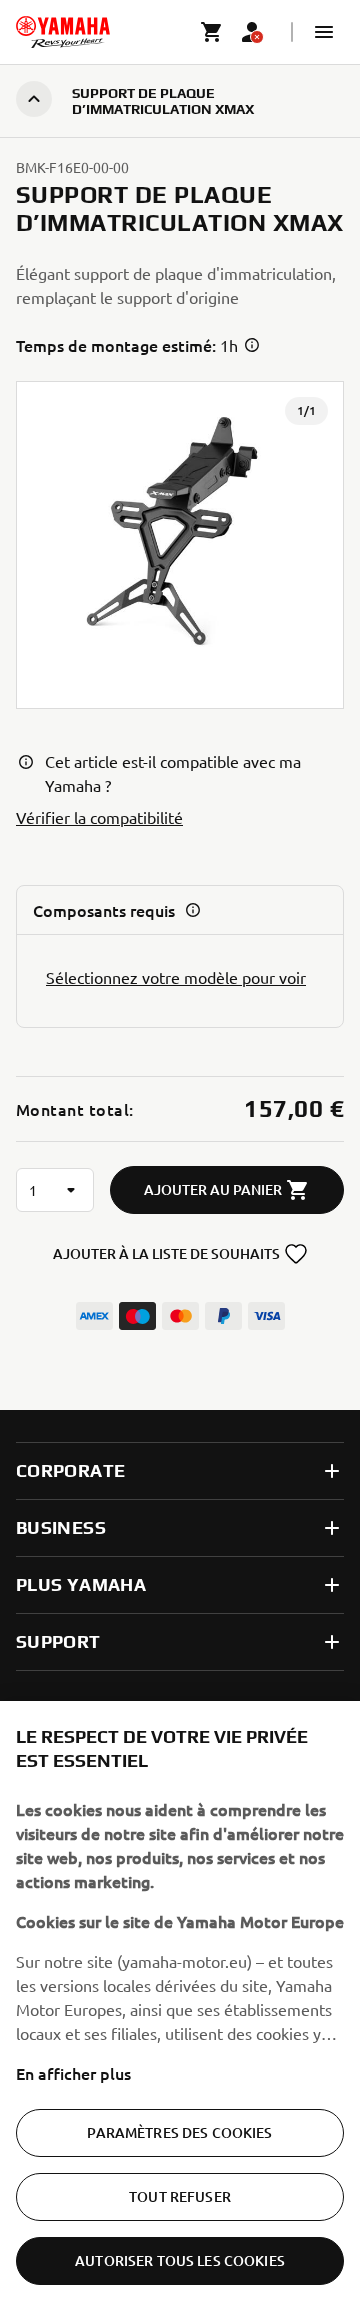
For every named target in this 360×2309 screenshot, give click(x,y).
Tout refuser (180, 2196)
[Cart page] (212, 32)
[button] (324, 32)
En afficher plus (73, 2073)
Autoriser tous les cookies (180, 2260)
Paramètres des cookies (179, 2132)
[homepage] (63, 32)
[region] (180, 2005)
